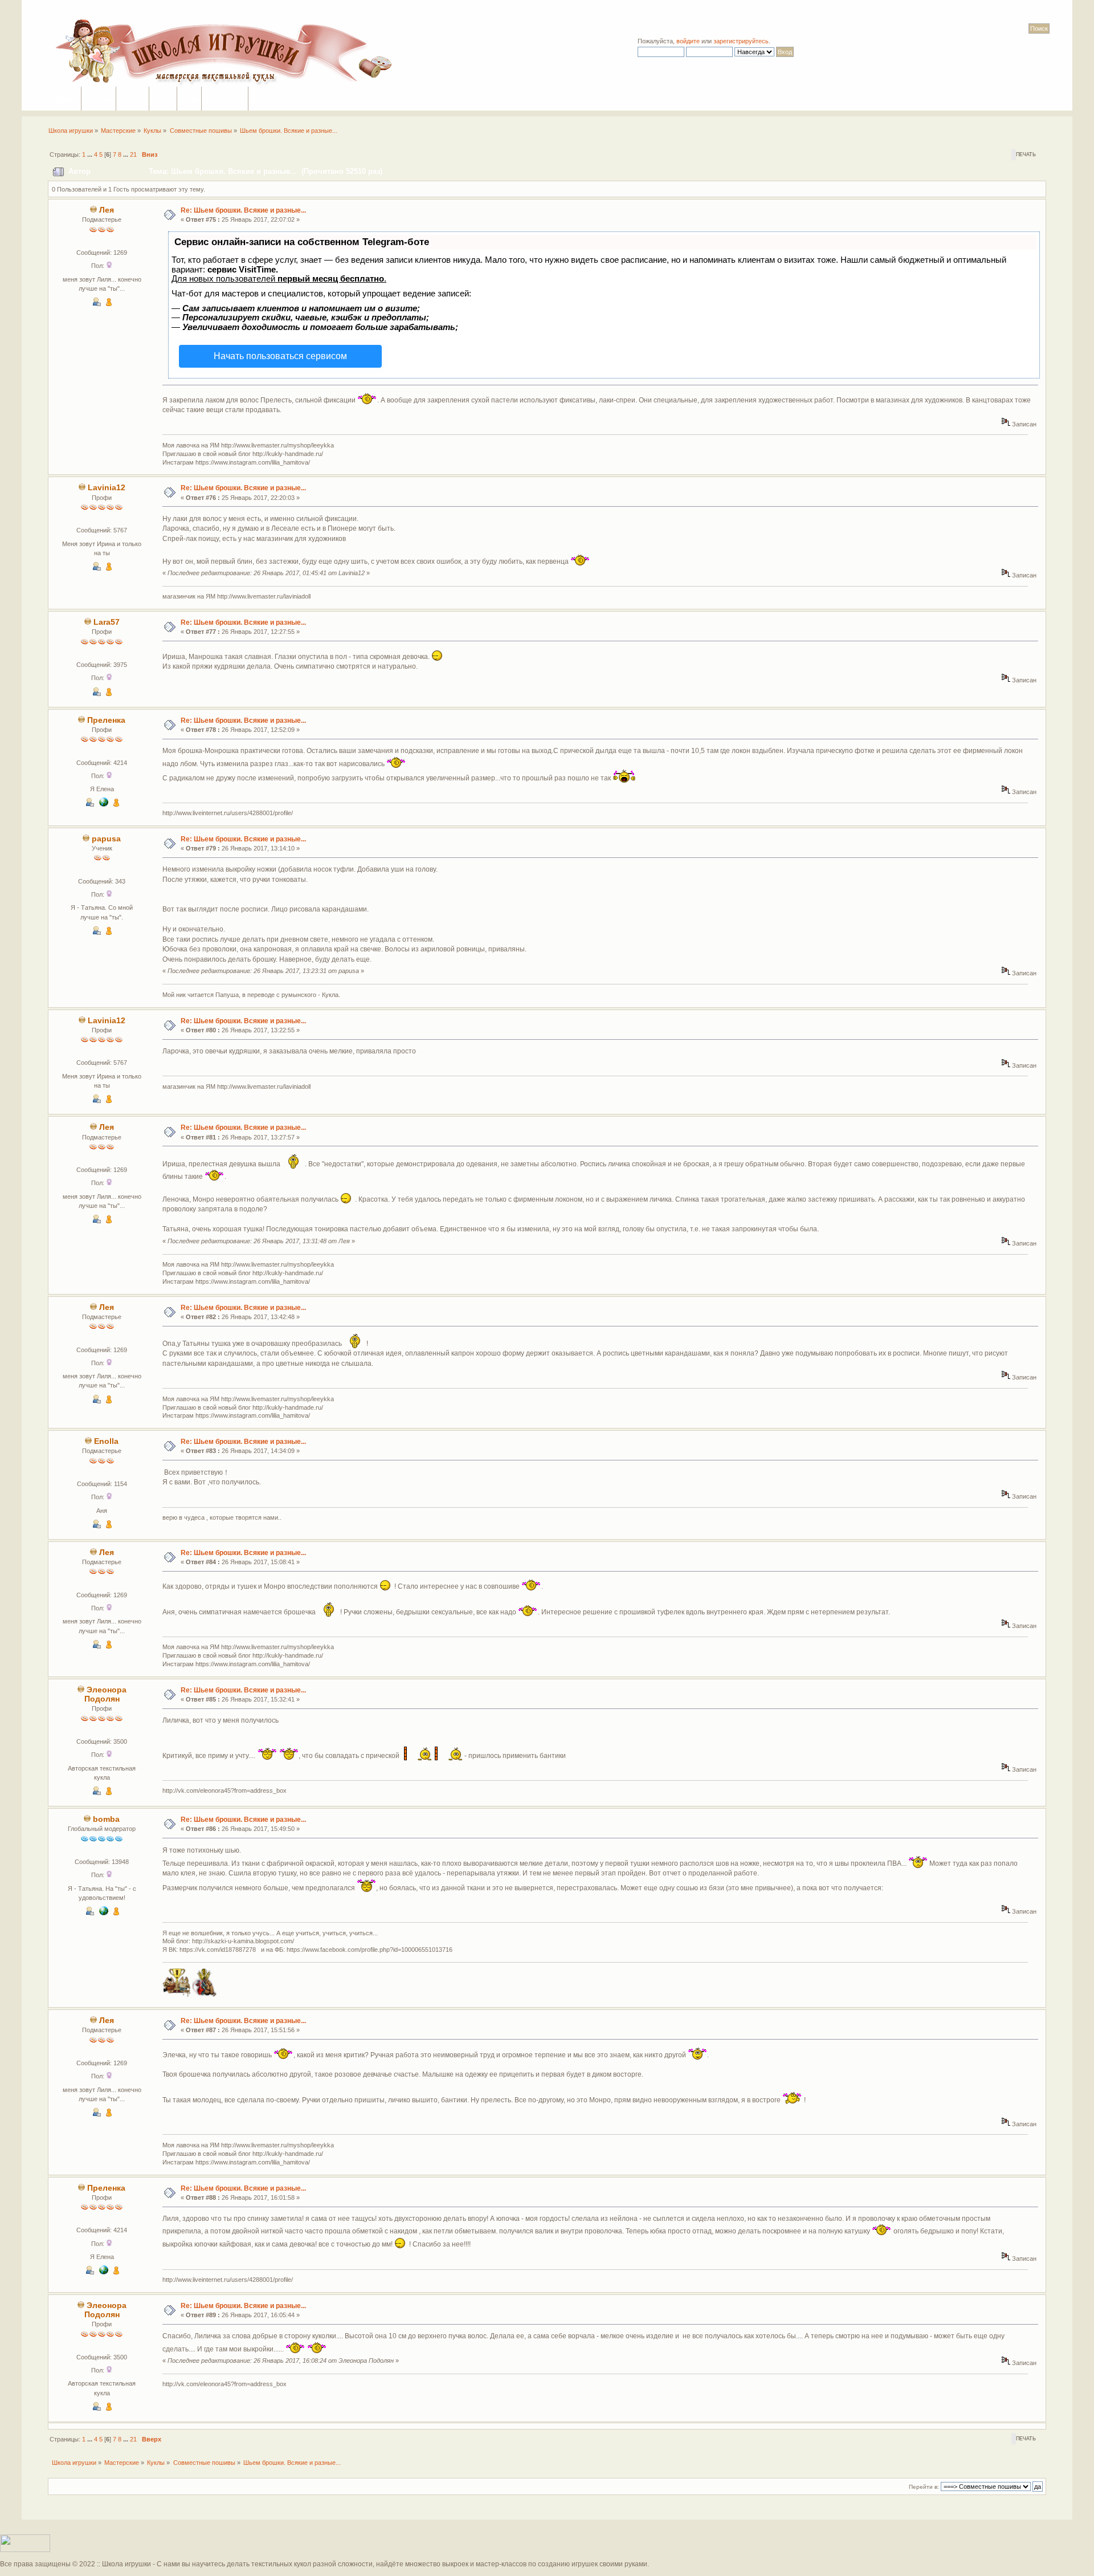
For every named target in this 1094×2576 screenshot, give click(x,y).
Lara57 (107, 622)
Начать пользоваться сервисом (280, 356)
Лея (107, 210)
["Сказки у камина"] (104, 1913)
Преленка (106, 720)
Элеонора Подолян (105, 1694)
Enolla (106, 1441)
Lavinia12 (107, 488)
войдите (688, 41)
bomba (106, 1819)
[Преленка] (104, 804)
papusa (106, 839)
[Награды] (109, 304)
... (91, 154)
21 (133, 154)
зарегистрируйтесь (741, 41)
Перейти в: (924, 2487)
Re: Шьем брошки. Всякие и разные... (243, 210)
